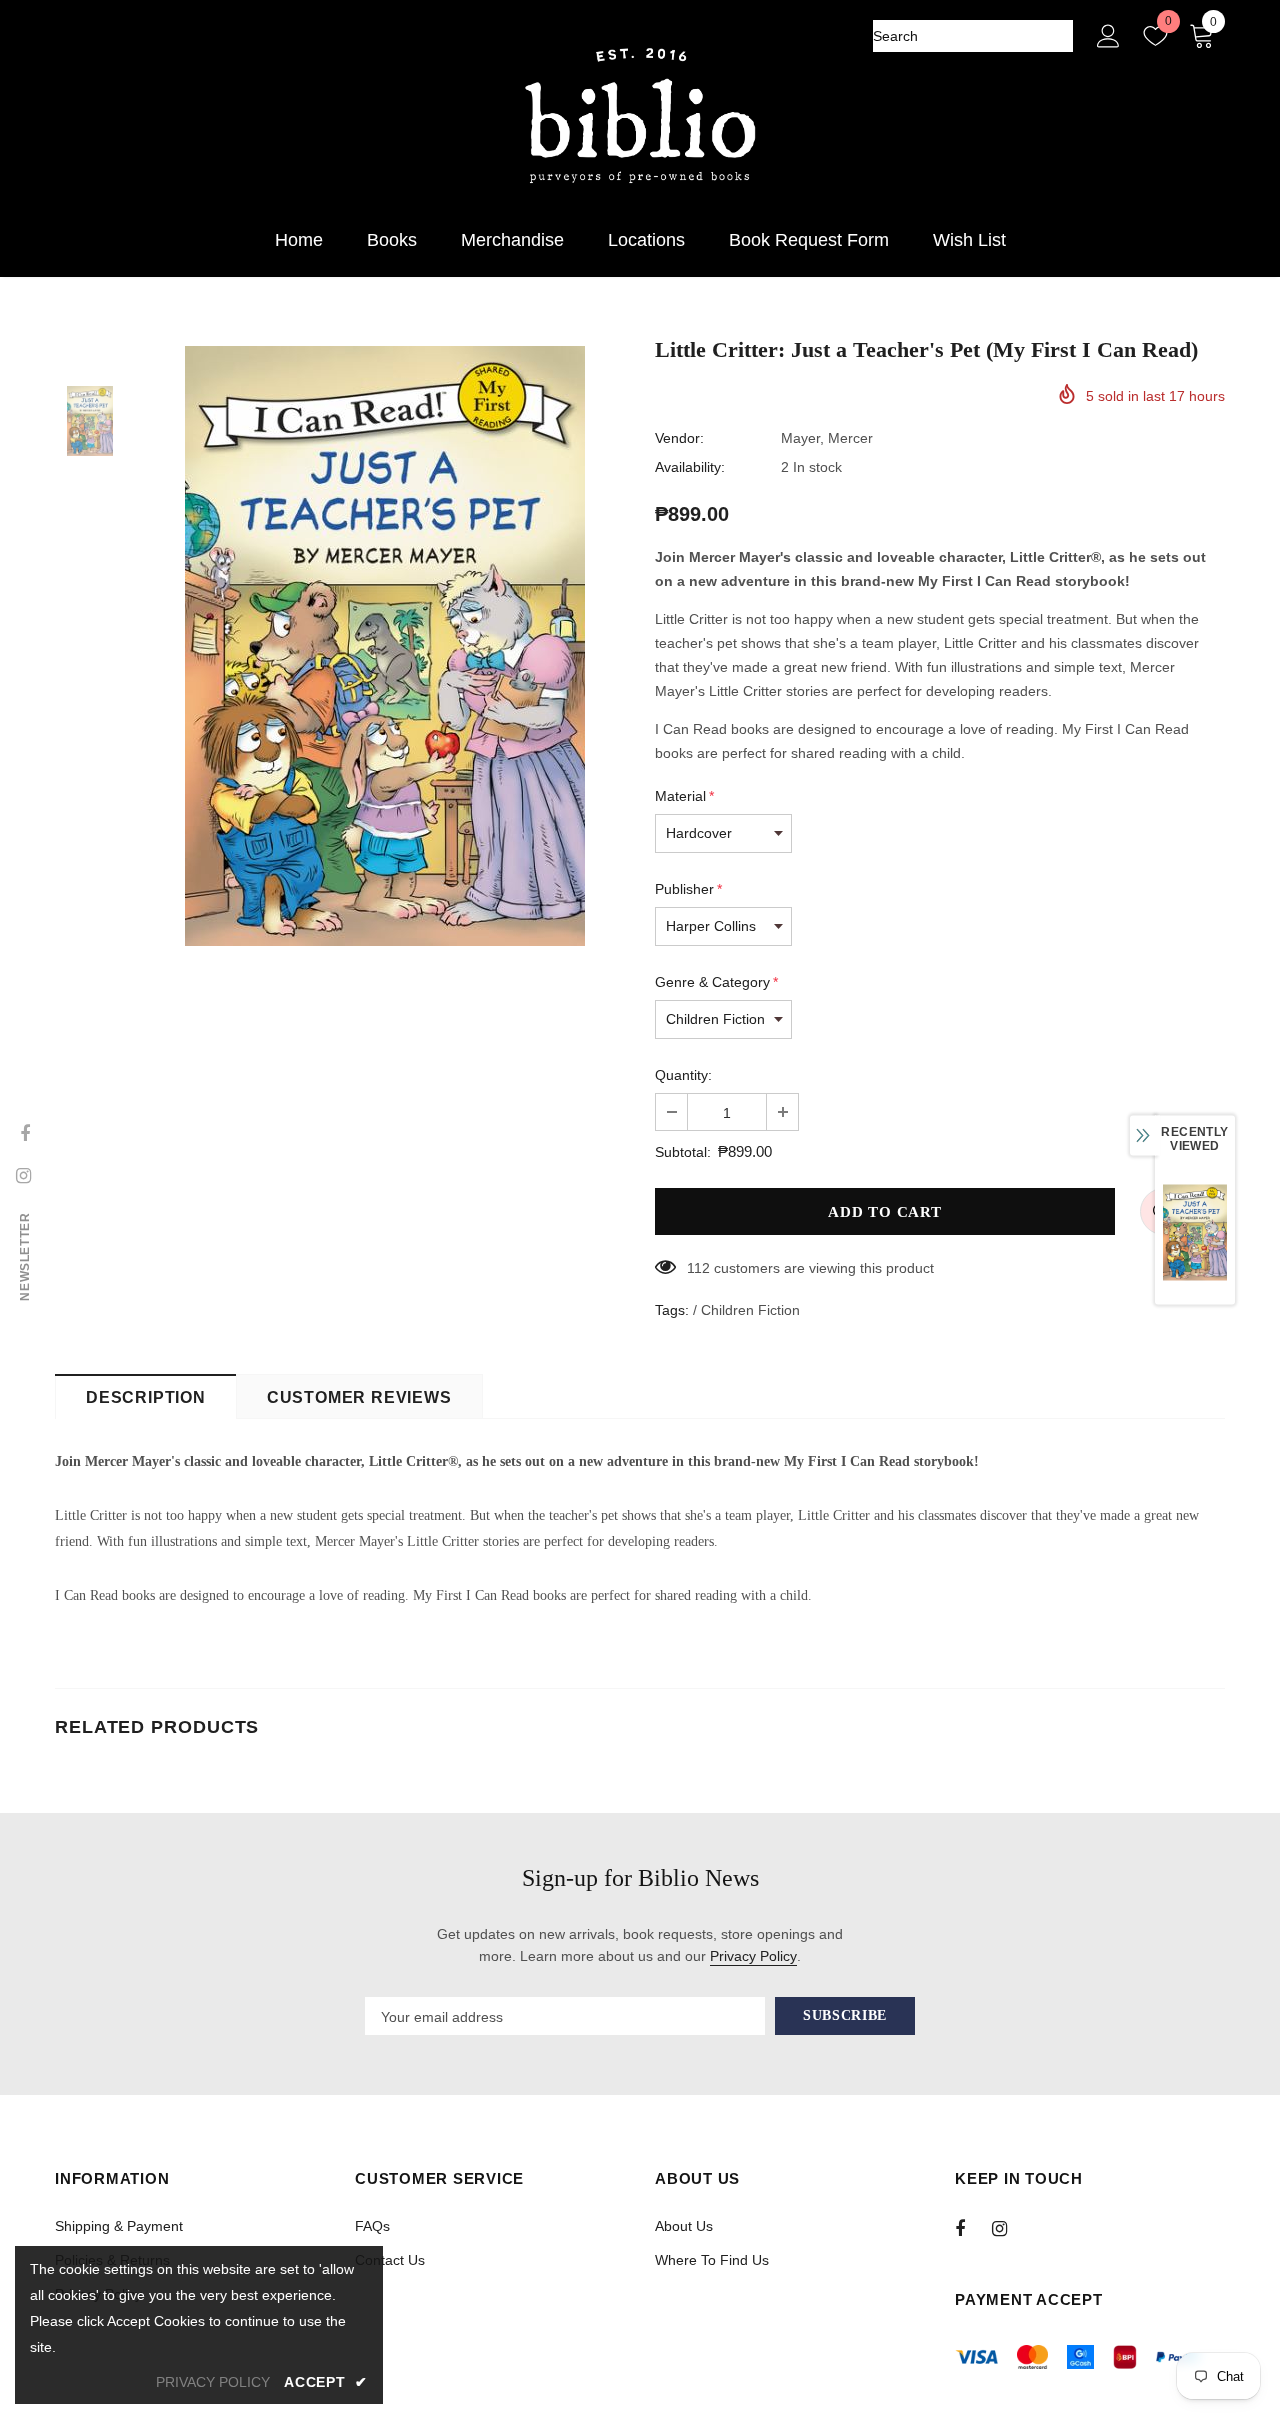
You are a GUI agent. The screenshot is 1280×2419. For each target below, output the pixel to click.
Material (684, 796)
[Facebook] (973, 2228)
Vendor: (679, 438)
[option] (385, 646)
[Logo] (640, 116)
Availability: (690, 467)
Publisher (688, 889)
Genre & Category (716, 982)
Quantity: (683, 1075)
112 (698, 1268)
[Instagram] (1010, 2228)
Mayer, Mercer (827, 438)
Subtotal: (683, 1152)
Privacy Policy (753, 1956)
